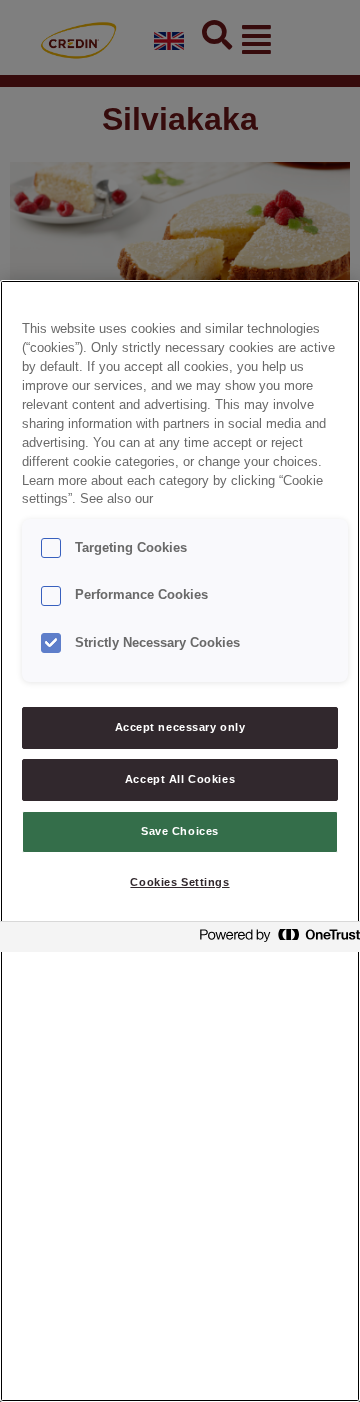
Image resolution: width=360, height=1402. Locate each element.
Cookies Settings (179, 882)
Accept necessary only (180, 727)
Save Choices (180, 831)
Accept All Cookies (180, 779)
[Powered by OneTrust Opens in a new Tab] (274, 939)
